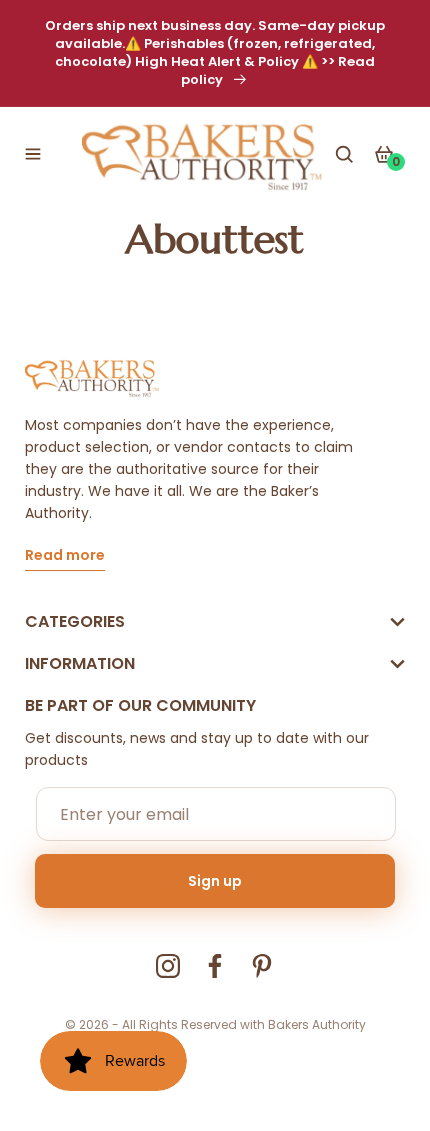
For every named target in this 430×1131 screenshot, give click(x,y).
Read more (65, 556)
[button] (33, 154)
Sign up (215, 881)
